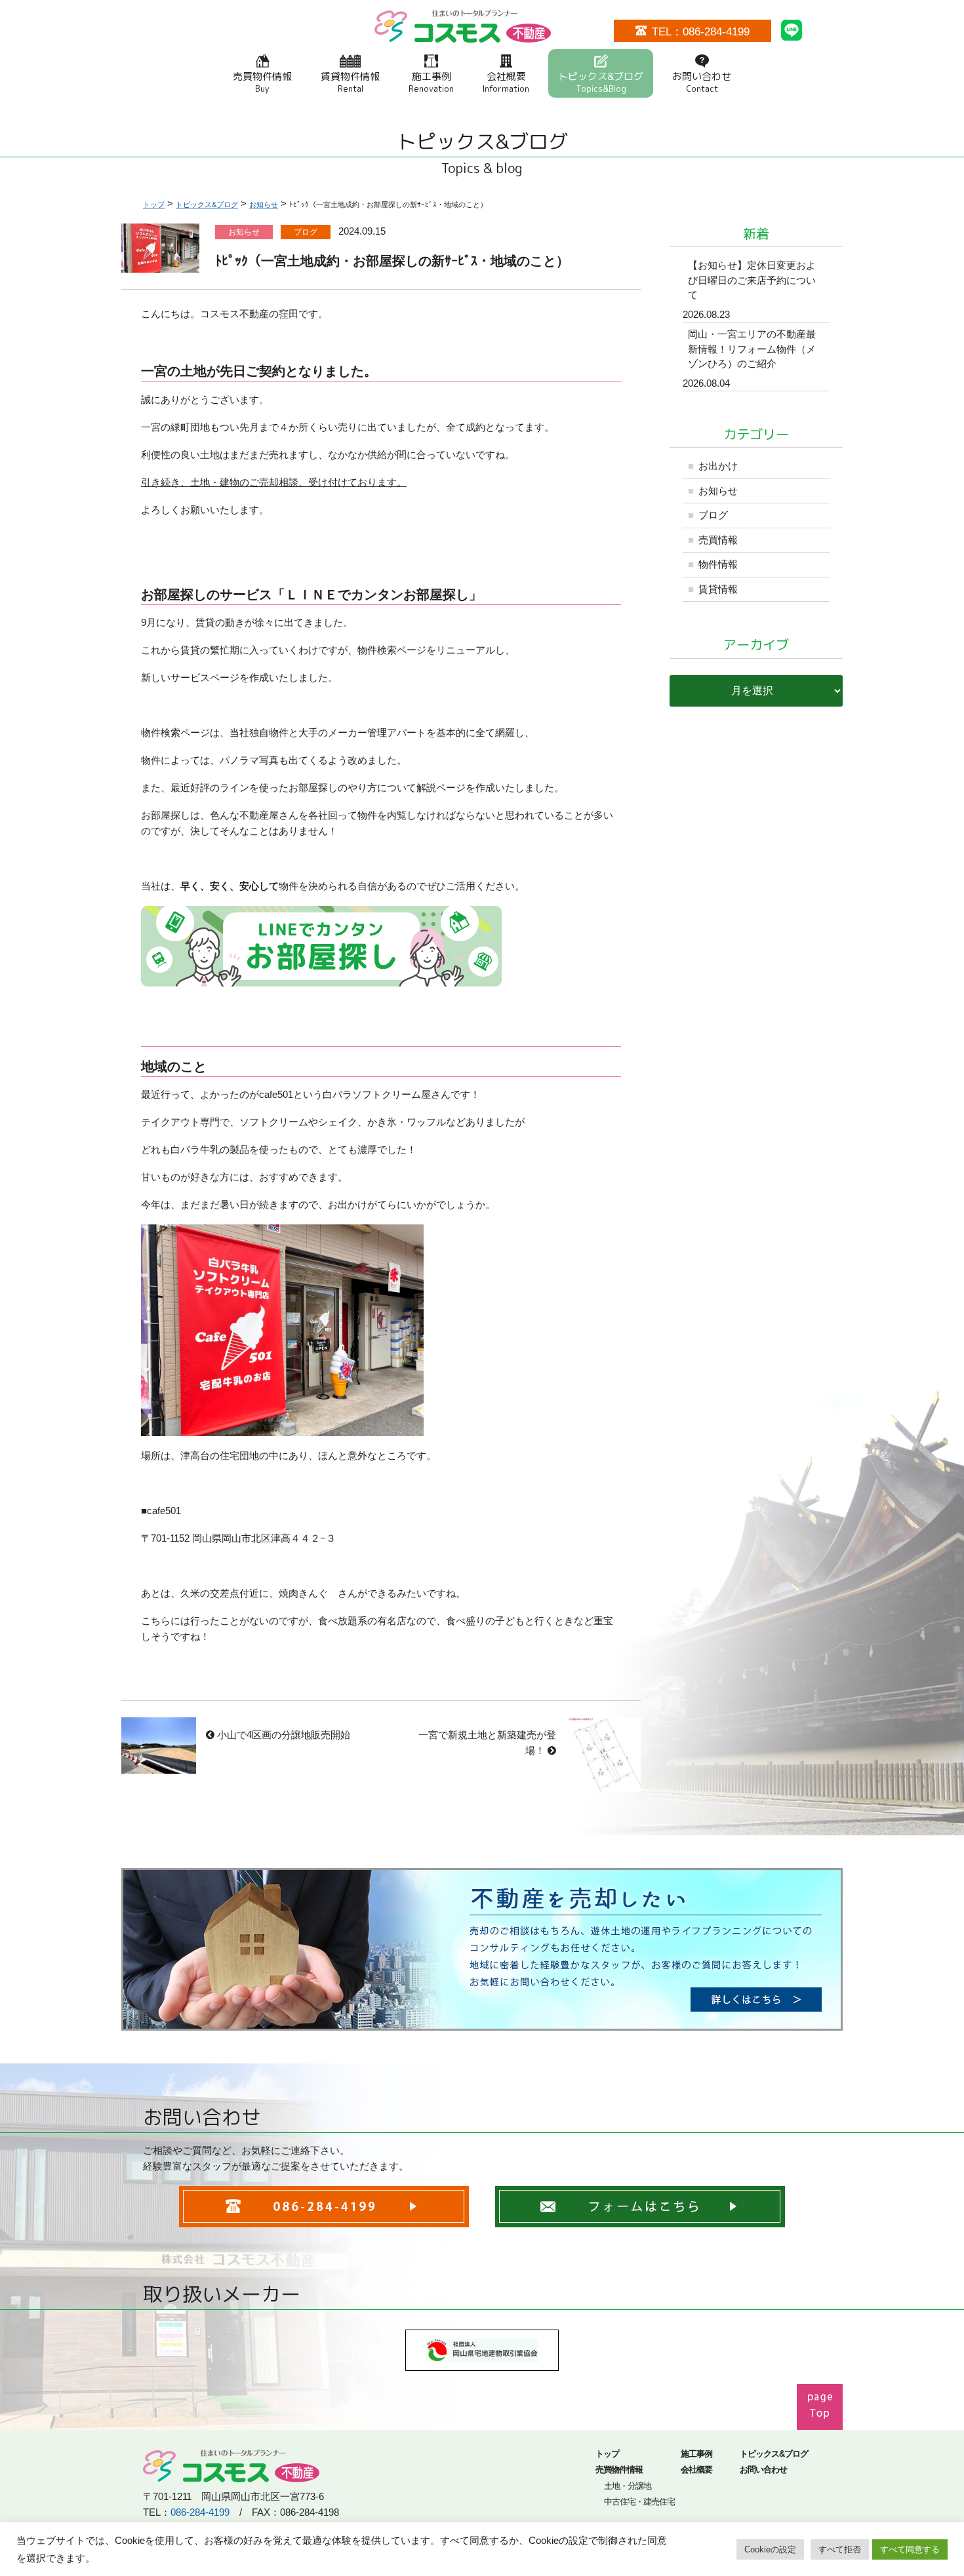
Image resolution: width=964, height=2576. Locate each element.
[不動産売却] (482, 2022)
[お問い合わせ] (640, 2218)
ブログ (713, 515)
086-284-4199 (200, 2512)
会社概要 (506, 82)
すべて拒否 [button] (840, 2549)
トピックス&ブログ (601, 82)
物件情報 (718, 564)
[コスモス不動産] (463, 34)
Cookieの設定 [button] (770, 2549)
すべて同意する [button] (910, 2549)
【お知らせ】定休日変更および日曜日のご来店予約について (752, 280)
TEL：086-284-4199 (701, 31)
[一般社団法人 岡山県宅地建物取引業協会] (482, 2362)
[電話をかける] (324, 2218)
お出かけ (718, 466)
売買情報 (718, 540)
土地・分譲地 (628, 2486)
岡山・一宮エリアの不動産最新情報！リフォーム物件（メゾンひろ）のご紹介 (752, 349)
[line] (792, 32)
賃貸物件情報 (350, 82)
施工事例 (431, 82)
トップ (607, 2454)
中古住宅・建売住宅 (639, 2502)
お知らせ (718, 491)
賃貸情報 (718, 589)
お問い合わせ (702, 82)
